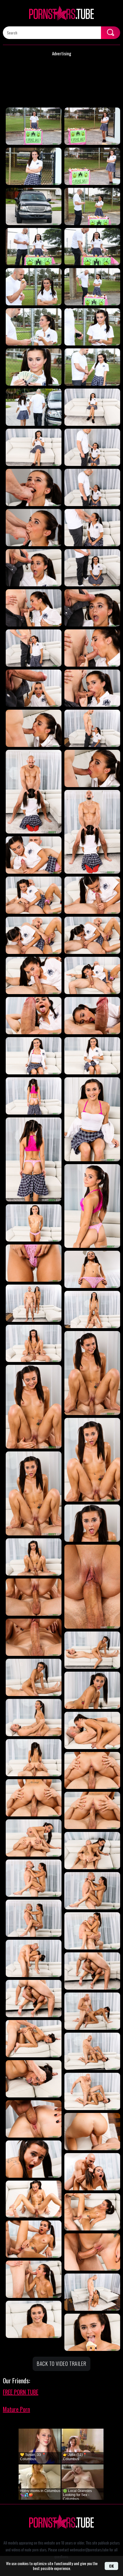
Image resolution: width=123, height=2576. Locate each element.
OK (111, 2566)
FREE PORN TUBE (21, 2392)
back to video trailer (61, 2364)
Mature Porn (16, 2409)
